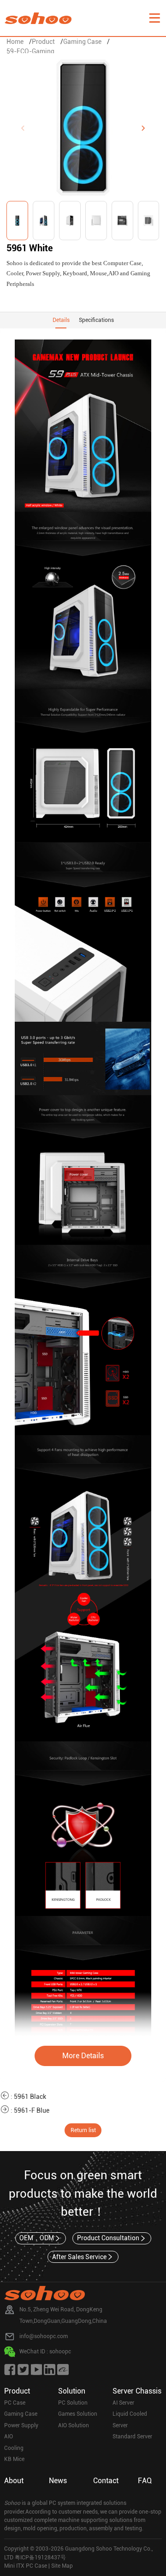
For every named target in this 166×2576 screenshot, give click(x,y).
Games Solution (78, 2414)
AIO (9, 2437)
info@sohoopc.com (44, 2336)
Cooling (14, 2448)
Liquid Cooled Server (130, 2420)
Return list (83, 2130)
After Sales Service (79, 2257)
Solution (72, 2391)
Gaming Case (82, 42)
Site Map (62, 2566)
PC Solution (73, 2403)
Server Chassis (137, 2391)
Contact (106, 2481)
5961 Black (30, 2097)
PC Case (15, 2403)
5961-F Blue (32, 2110)
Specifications (96, 320)
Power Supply (21, 2425)
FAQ (145, 2481)
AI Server (123, 2403)
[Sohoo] (154, 18)
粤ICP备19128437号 (40, 2558)
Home (15, 42)
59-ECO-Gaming (30, 51)
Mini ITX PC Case (26, 2566)
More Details (83, 2056)
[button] (143, 128)
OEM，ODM (37, 2238)
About (14, 2481)
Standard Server (132, 2437)
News (58, 2481)
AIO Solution (74, 2425)
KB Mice (14, 2459)
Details (61, 320)
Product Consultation (108, 2238)
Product (43, 42)
